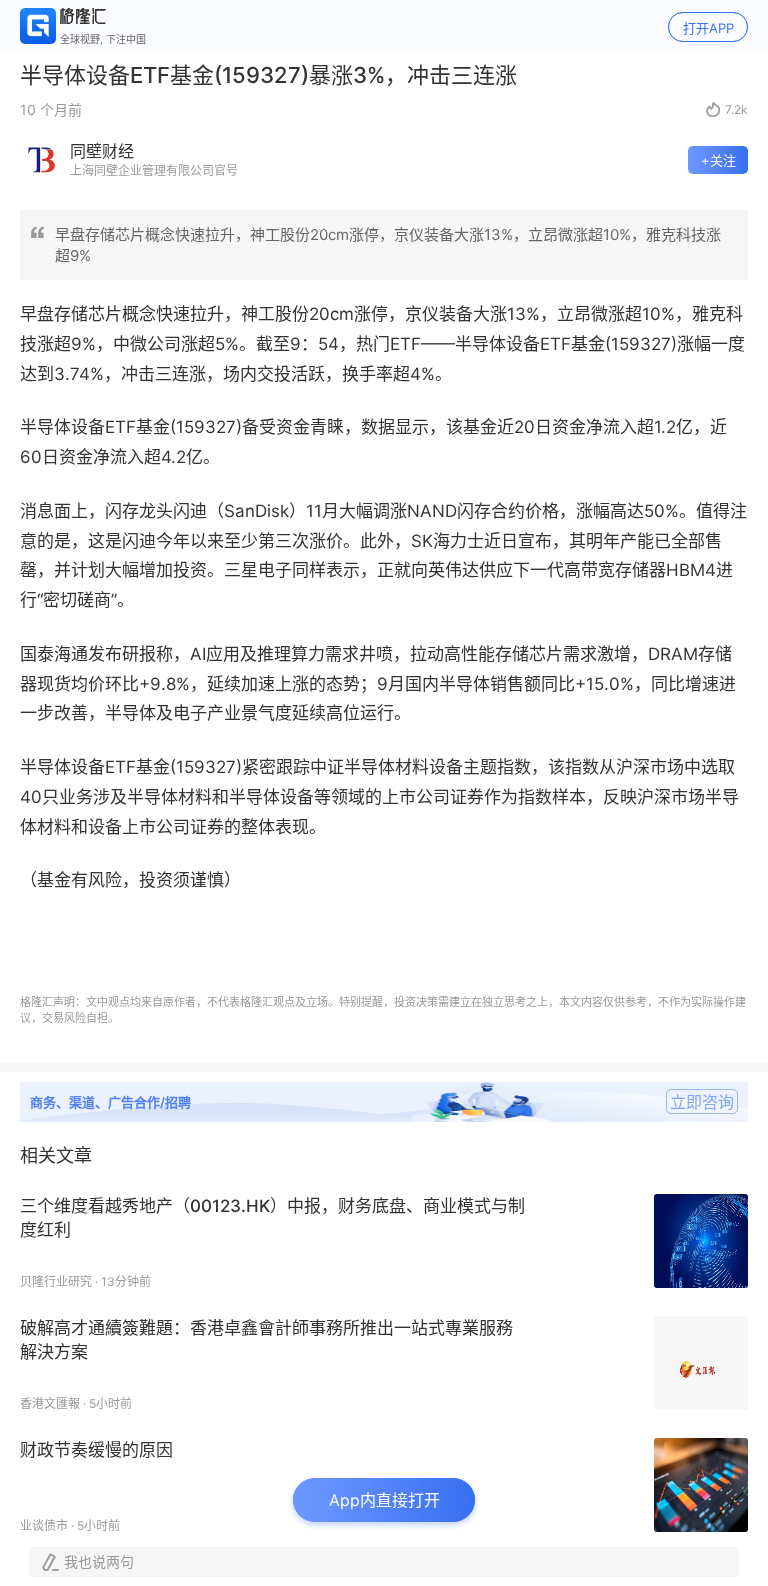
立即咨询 (702, 1102)
